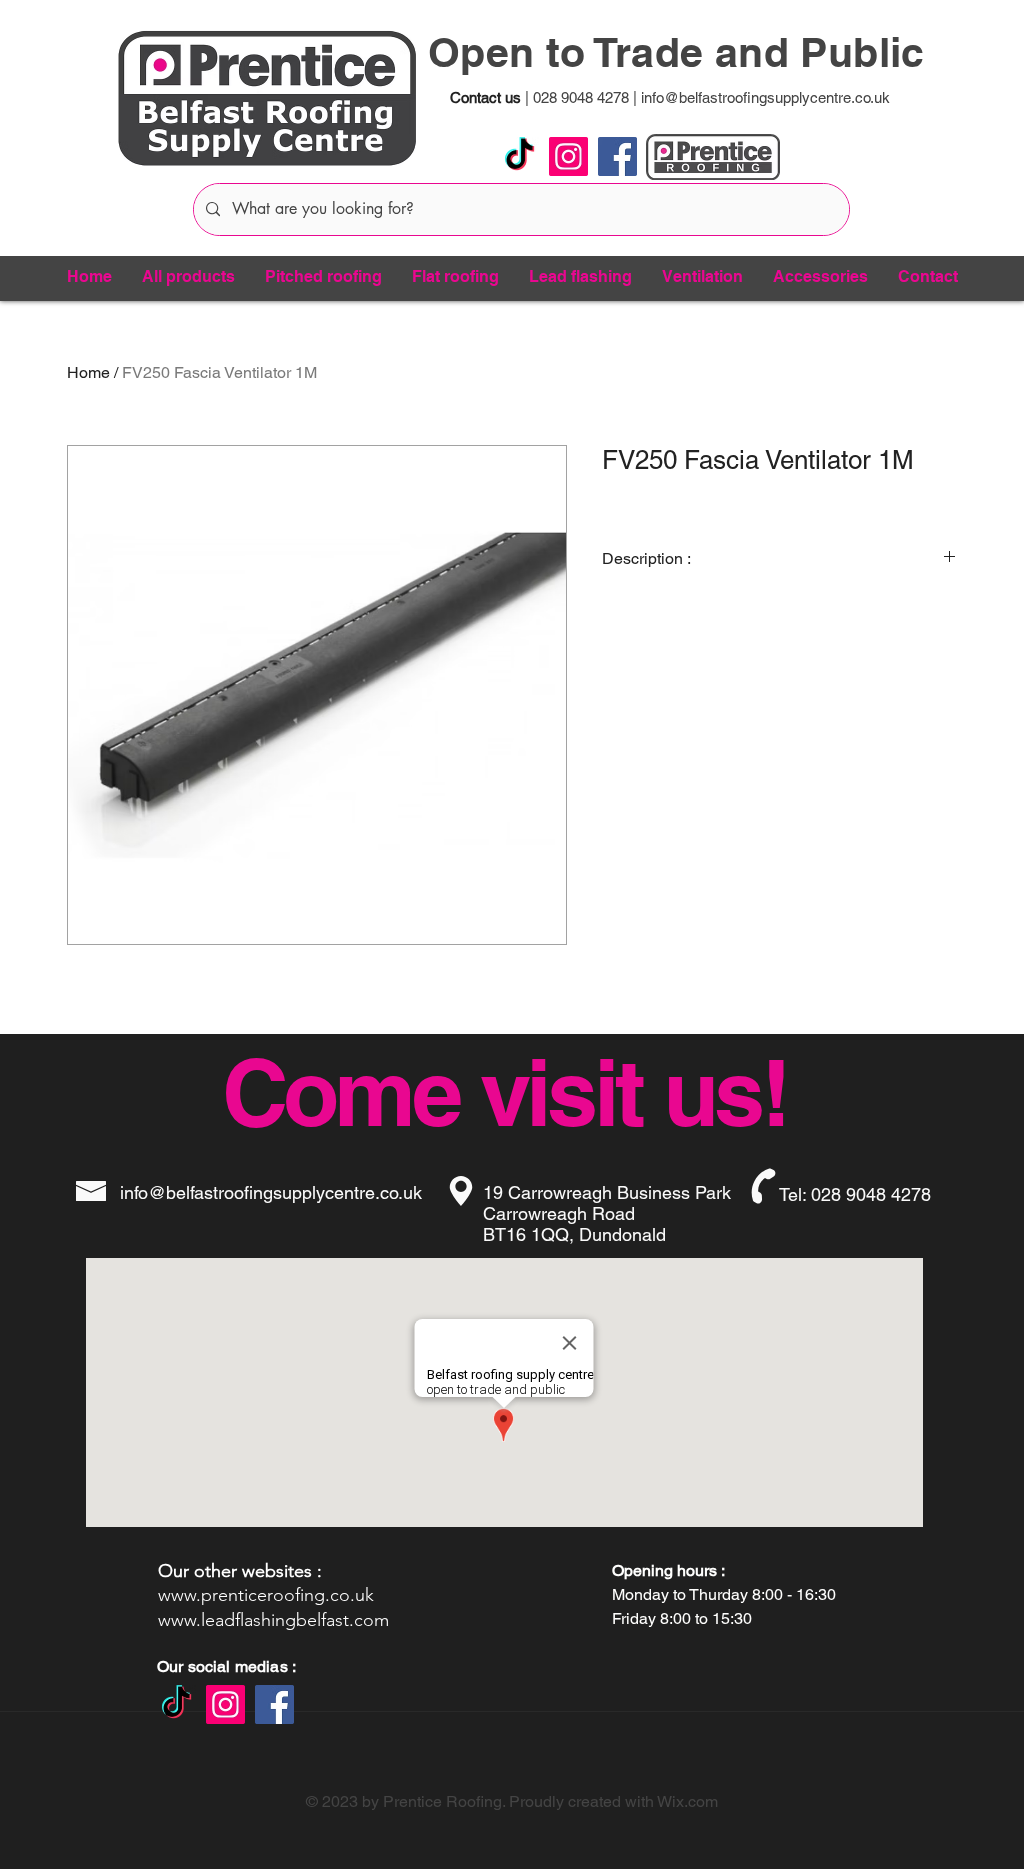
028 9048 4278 (579, 97)
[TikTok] (519, 156)
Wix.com (687, 1801)
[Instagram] (568, 156)
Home (88, 372)
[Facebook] (617, 156)
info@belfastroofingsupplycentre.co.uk (765, 97)
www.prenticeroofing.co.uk (266, 1595)
